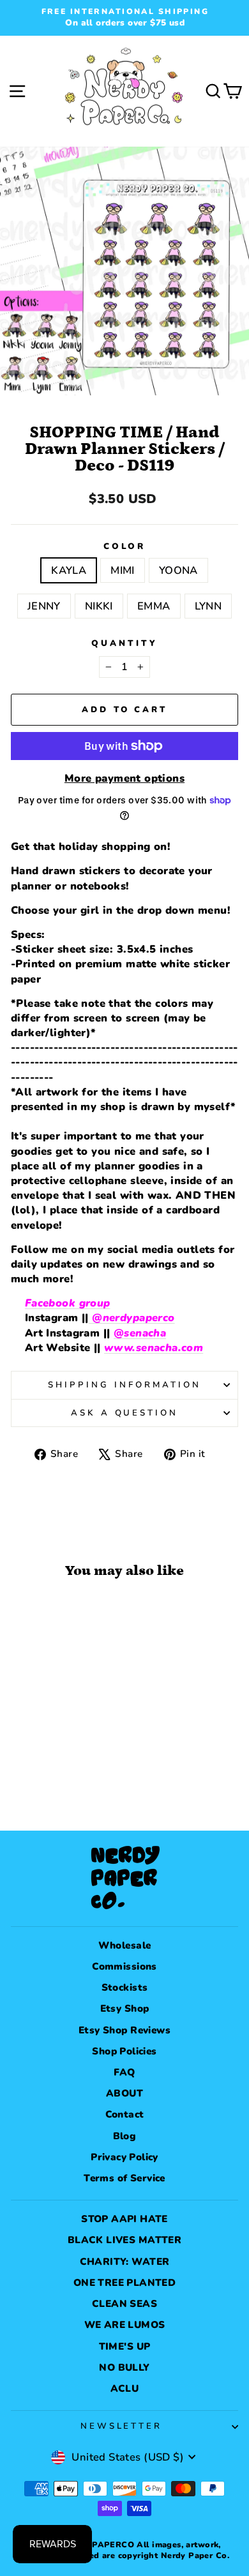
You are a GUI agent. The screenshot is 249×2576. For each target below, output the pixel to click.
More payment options (124, 778)
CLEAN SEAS (124, 2304)
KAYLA (69, 570)
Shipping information (124, 1385)
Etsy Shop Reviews (124, 2030)
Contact (125, 2114)
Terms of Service (124, 2178)
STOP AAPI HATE (124, 2219)
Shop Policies (124, 2051)
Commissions (124, 1966)
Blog (125, 2136)
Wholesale (125, 1945)
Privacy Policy (124, 2157)
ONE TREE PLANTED (125, 2283)
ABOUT (124, 2093)
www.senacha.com (154, 1348)
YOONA (178, 570)
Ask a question (125, 1413)
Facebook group (68, 1303)
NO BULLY (124, 2367)
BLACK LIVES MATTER (124, 2240)
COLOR (125, 546)
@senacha (140, 1333)
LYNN (208, 606)
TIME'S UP (125, 2346)
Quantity (124, 643)
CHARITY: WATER (125, 2262)
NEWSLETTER (122, 2426)
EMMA (154, 606)
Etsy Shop (125, 2009)
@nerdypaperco (132, 1318)
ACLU (125, 2389)
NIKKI (99, 606)
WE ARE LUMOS (125, 2325)
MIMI (123, 570)
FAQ (124, 2072)
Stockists (125, 1987)
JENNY (44, 606)
